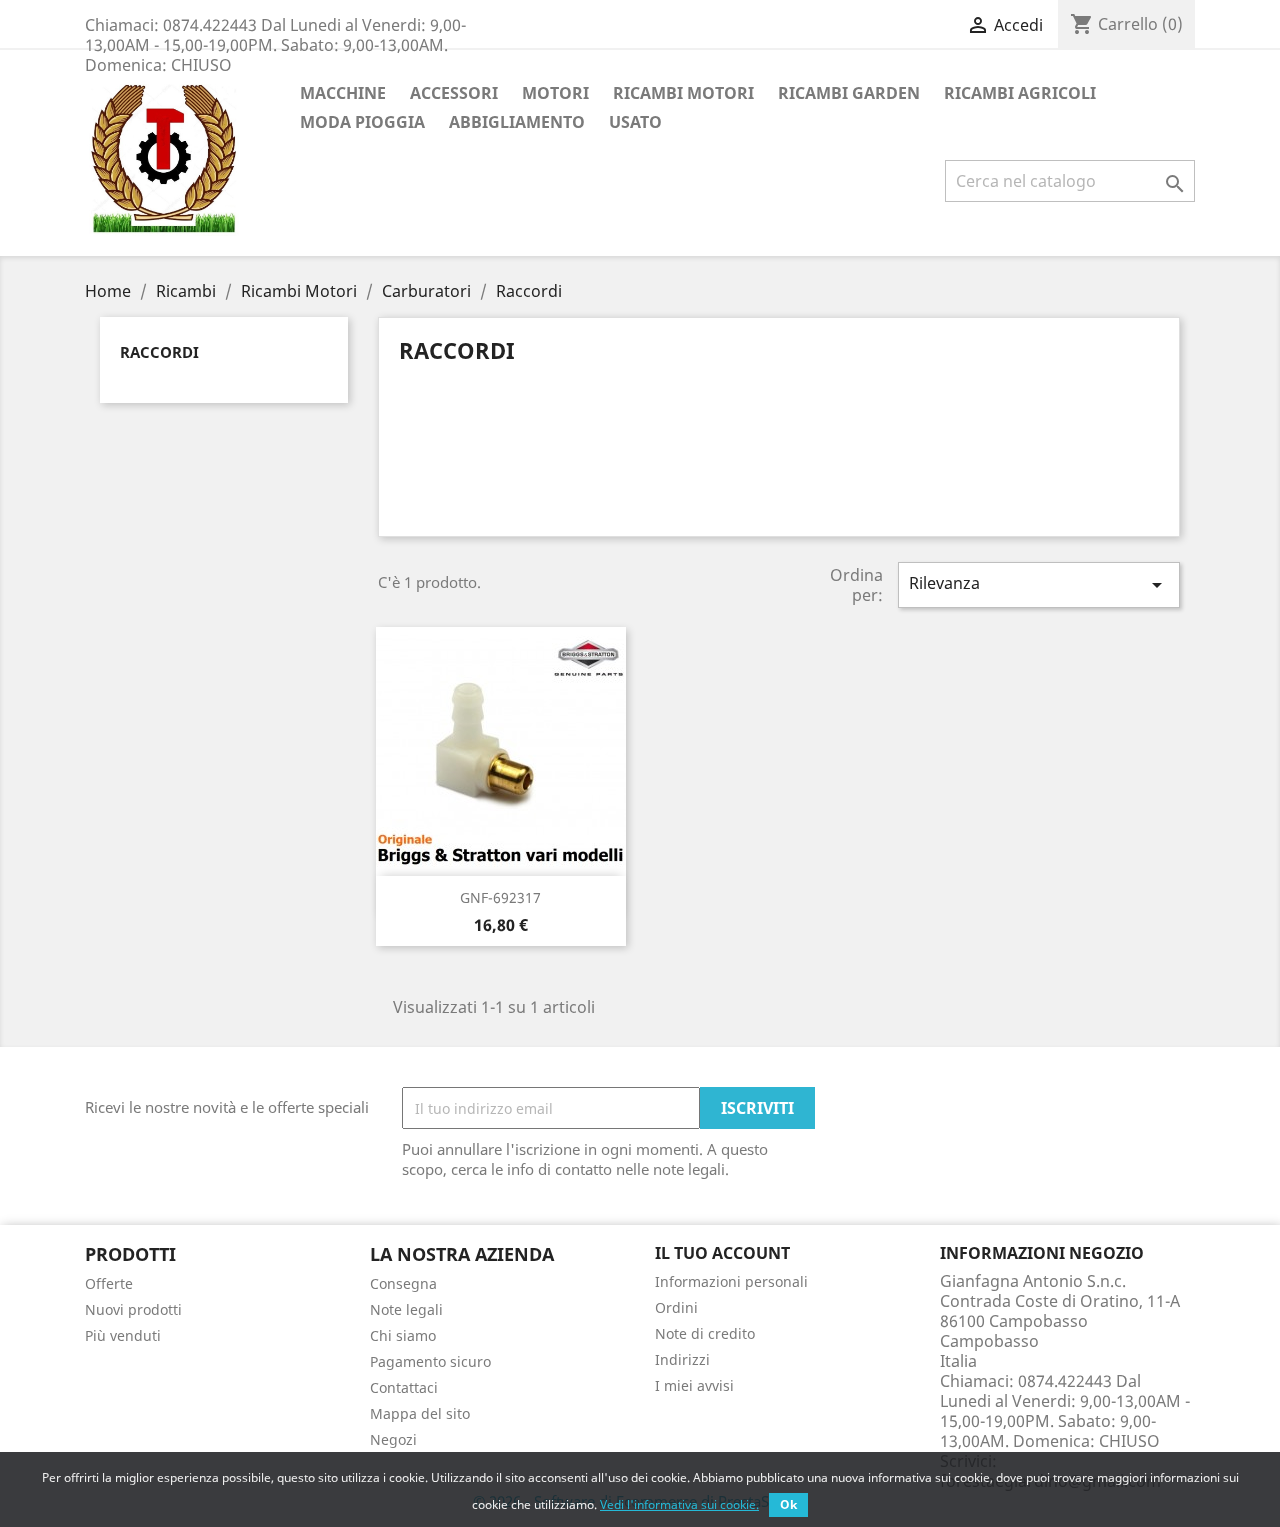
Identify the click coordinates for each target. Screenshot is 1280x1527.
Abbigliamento (517, 122)
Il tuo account (722, 1253)
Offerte (109, 1283)
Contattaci (404, 1387)
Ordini (676, 1307)
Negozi (393, 1439)
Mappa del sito (420, 1413)
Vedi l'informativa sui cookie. (679, 1504)
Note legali (406, 1309)
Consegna (403, 1283)
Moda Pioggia (362, 122)
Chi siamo (403, 1335)
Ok (788, 1504)
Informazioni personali (731, 1281)
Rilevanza (1039, 584)
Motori (555, 93)
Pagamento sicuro (430, 1361)
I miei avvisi (694, 1385)
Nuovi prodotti (133, 1309)
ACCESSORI (454, 93)
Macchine (343, 93)
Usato (635, 122)
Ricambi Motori (683, 93)
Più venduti (123, 1335)
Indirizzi (682, 1359)
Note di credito (705, 1333)
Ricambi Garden (849, 93)
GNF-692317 (500, 897)
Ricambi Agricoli (1020, 93)
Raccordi (159, 352)
